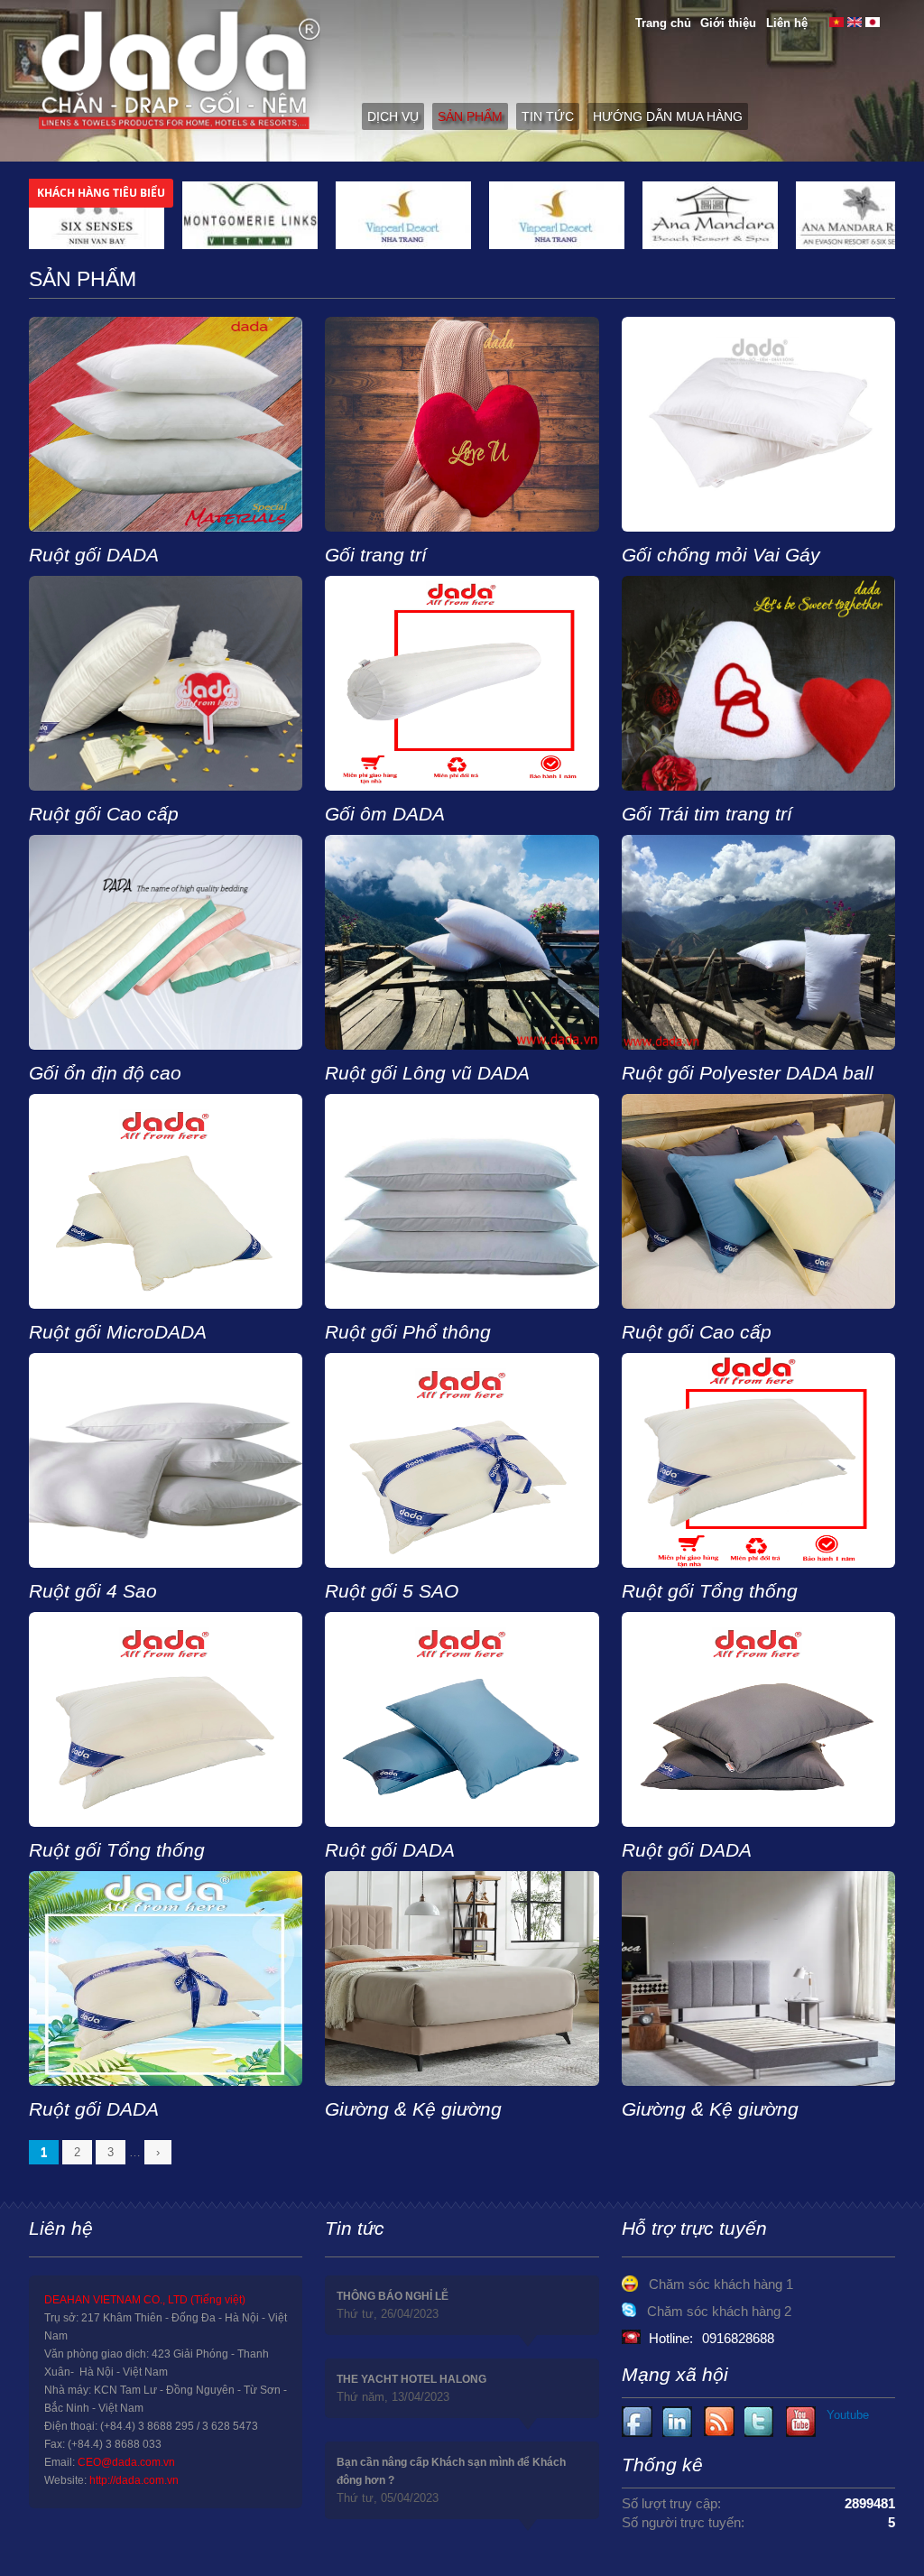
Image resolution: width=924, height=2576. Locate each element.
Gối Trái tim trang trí (707, 814)
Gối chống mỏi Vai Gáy (721, 555)
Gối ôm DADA (385, 814)
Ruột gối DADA (94, 555)
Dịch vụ (393, 116)
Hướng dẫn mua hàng (668, 116)
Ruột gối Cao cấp (104, 814)
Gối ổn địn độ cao (105, 1073)
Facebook (638, 2422)
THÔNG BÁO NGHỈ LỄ (393, 2296)
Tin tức (548, 116)
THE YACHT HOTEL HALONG (411, 2379)
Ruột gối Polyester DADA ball (748, 1073)
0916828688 (738, 2338)
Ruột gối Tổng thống (710, 1591)
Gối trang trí (376, 555)
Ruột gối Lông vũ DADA (427, 1073)
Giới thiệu (728, 23)
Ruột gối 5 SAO (392, 1591)
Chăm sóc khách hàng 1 (721, 2284)
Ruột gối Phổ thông (408, 1332)
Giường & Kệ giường (413, 2109)
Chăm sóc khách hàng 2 (719, 2311)
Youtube (678, 2422)
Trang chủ (663, 23)
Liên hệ (787, 23)
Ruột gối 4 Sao (93, 1591)
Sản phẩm (470, 116)
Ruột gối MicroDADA (118, 1332)
